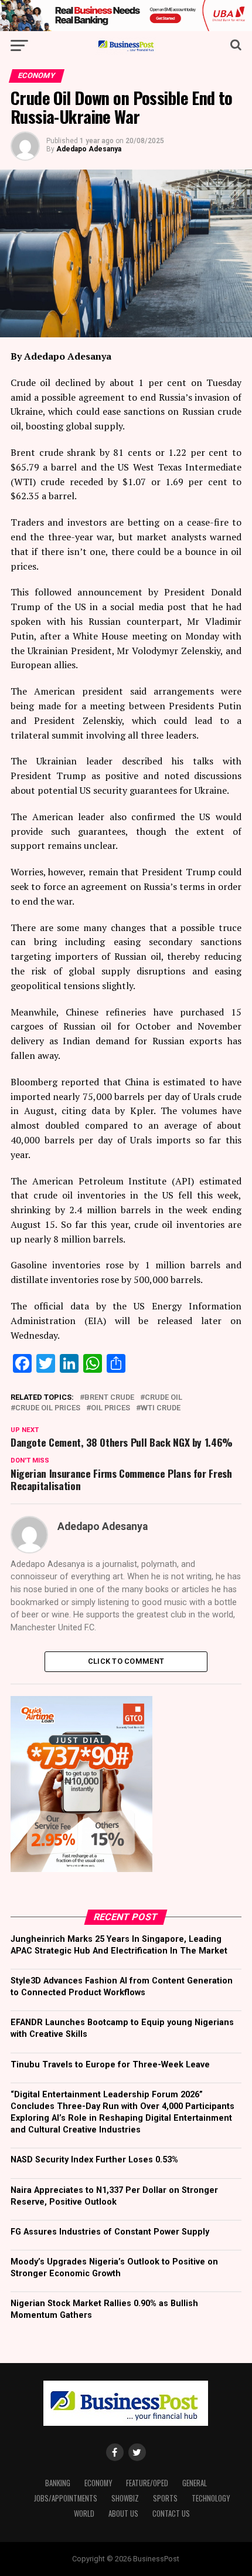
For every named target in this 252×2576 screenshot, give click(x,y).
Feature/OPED (147, 2483)
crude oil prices (48, 1408)
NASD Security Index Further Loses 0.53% (94, 2160)
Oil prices (110, 1408)
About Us (123, 2514)
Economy (98, 2483)
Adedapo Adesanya (89, 149)
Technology (211, 2498)
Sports (165, 2498)
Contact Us (171, 2514)
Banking (58, 2483)
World (84, 2514)
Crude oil (164, 1398)
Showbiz (125, 2498)
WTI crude (161, 1408)
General (195, 2483)
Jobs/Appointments (66, 2498)
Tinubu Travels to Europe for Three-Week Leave (110, 2065)
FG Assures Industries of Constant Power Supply (110, 2232)
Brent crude (109, 1398)
